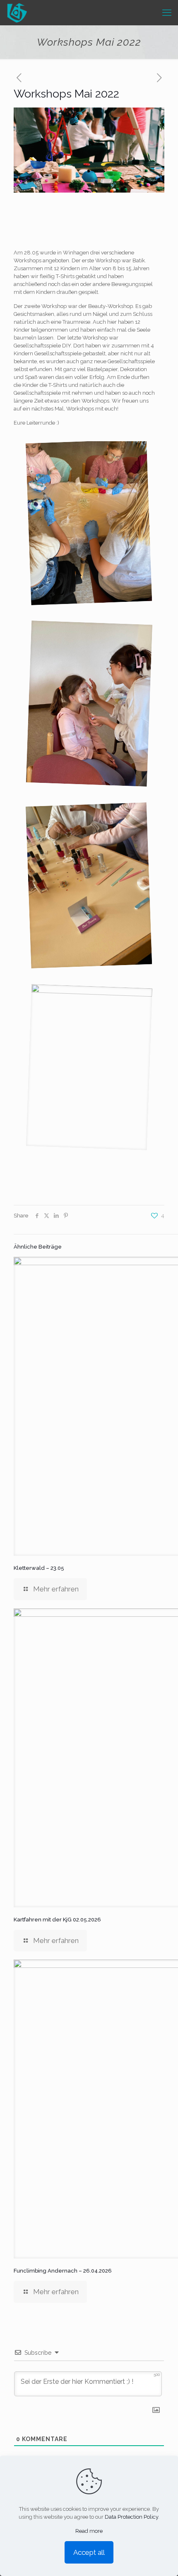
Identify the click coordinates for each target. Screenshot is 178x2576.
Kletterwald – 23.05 (39, 1568)
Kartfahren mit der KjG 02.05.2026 (57, 1920)
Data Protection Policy (131, 2517)
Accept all (89, 2552)
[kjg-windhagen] (17, 12)
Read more (89, 2531)
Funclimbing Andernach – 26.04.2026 (63, 2271)
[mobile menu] (167, 12)
